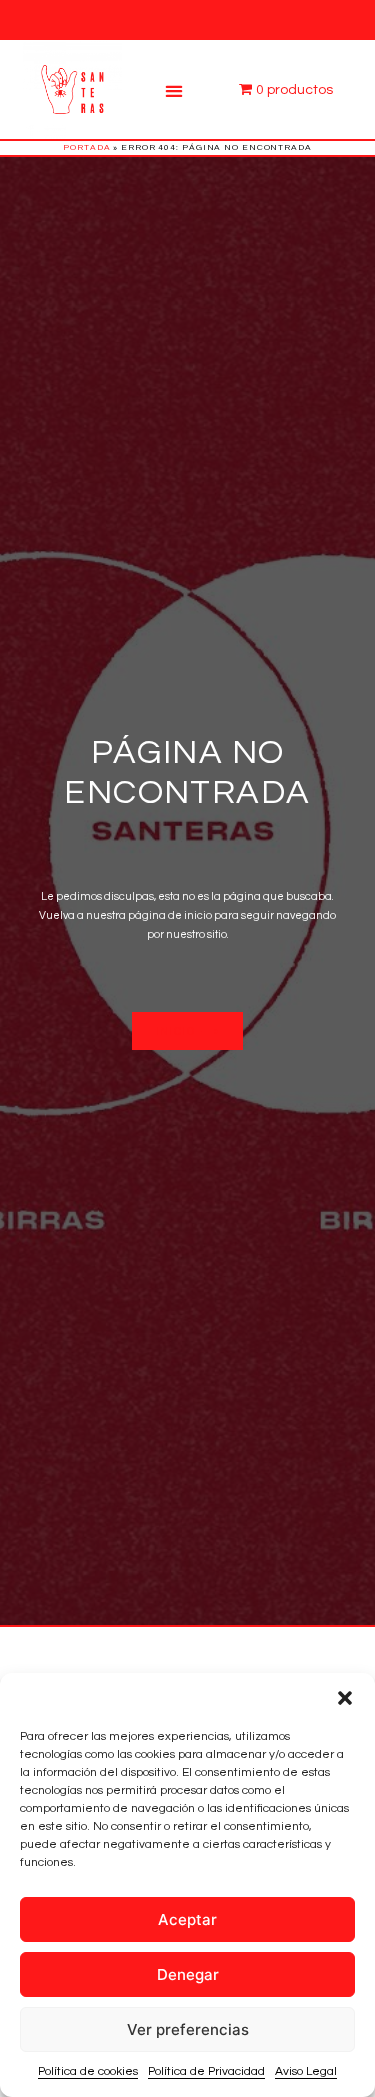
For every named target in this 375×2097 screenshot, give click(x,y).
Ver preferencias (188, 2029)
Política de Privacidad (206, 2071)
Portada (86, 147)
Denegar (188, 1974)
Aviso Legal (306, 2071)
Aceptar (187, 1919)
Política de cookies (88, 2071)
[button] (345, 1698)
